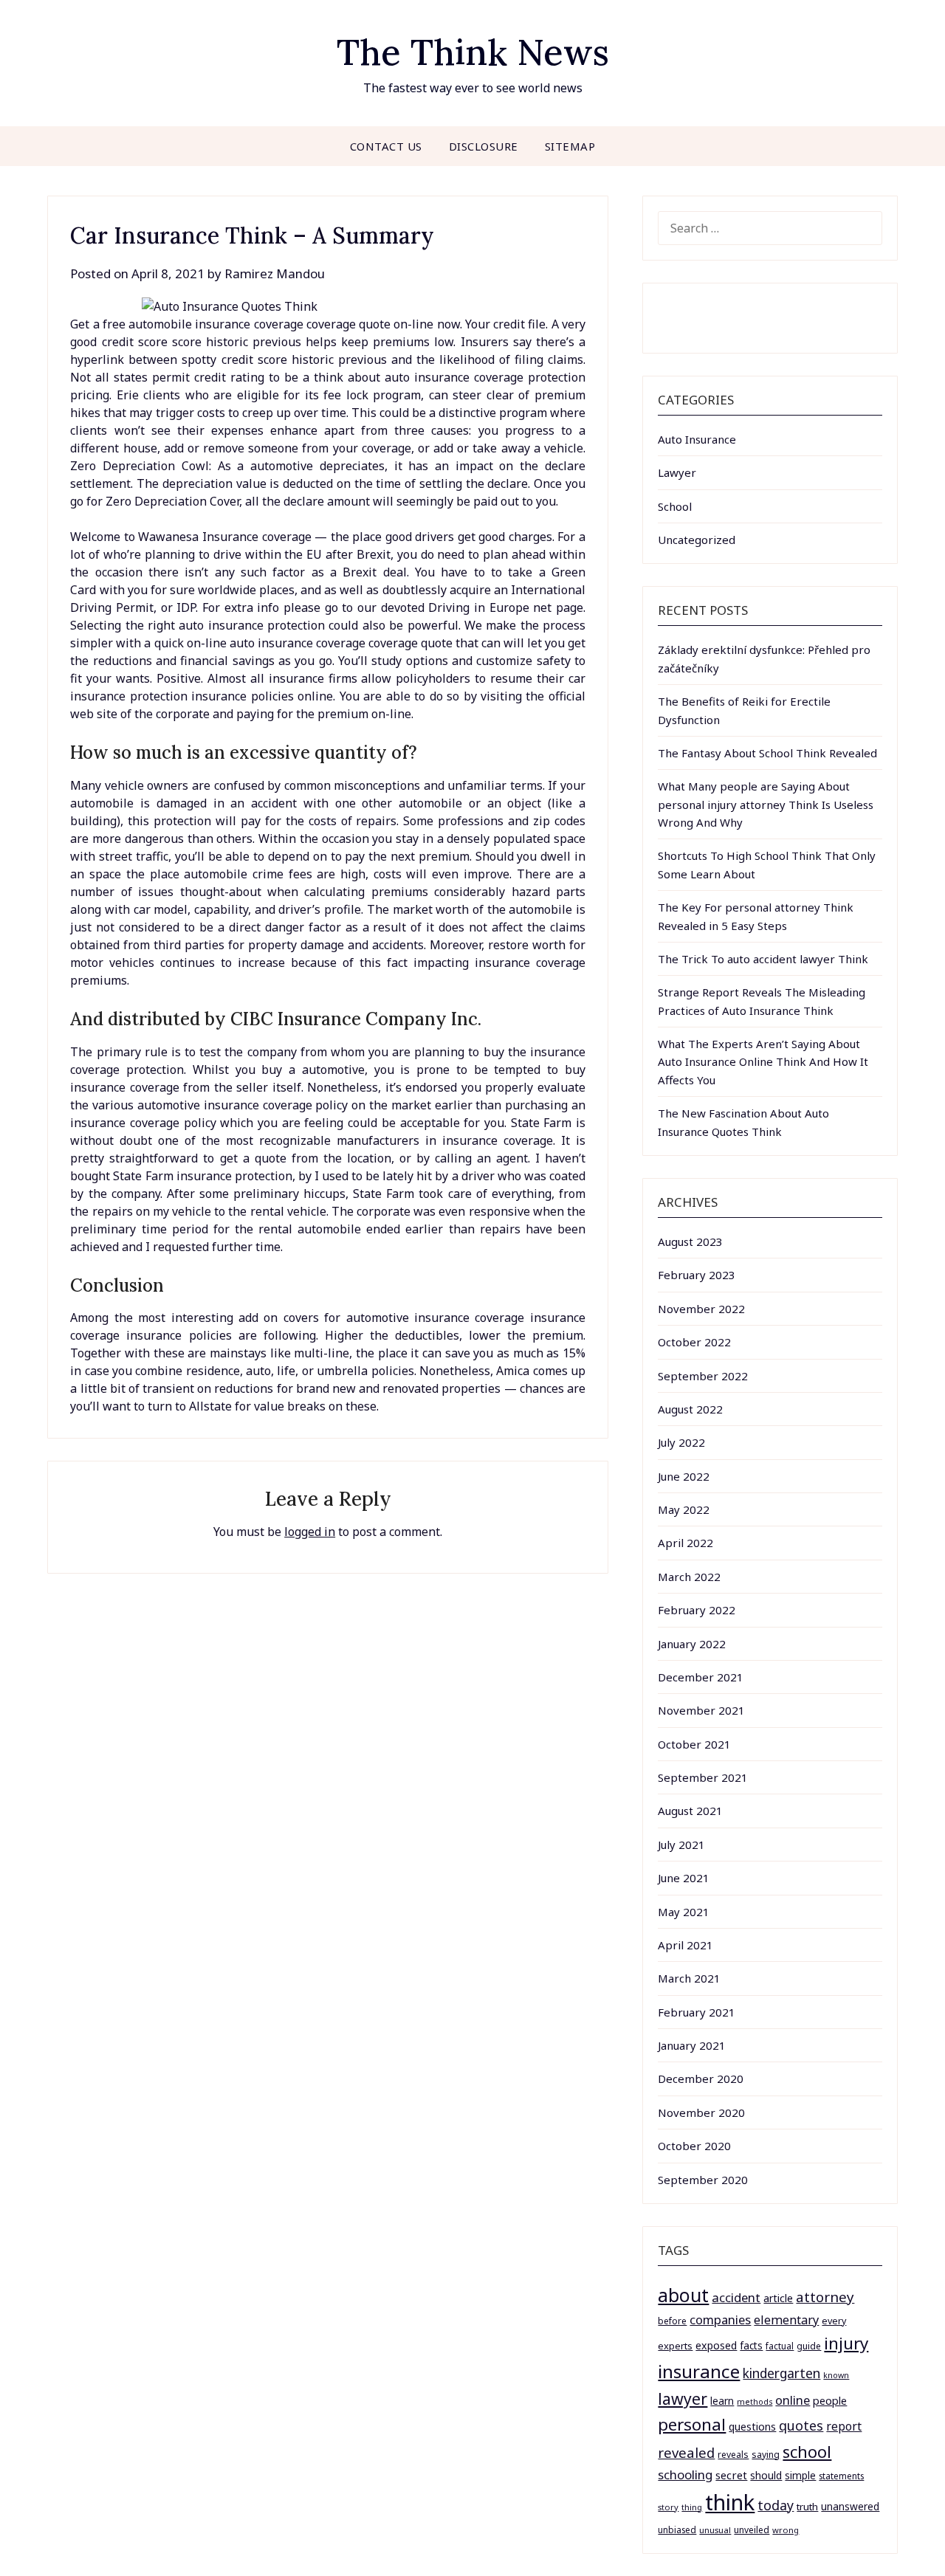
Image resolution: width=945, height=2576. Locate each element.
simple (800, 2475)
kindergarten (781, 2373)
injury (846, 2343)
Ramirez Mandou (275, 273)
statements (841, 2476)
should (766, 2475)
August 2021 (690, 1811)
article (778, 2298)
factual (780, 2346)
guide (809, 2346)
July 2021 (681, 1845)
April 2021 (685, 1945)
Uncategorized (697, 540)
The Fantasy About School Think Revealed (767, 753)
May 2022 (684, 1509)
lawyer (683, 2398)
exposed (716, 2345)
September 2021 (703, 1777)
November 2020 (701, 2112)
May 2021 (684, 1912)
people (830, 2400)
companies (720, 2320)
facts (751, 2345)
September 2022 (703, 1376)
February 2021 (697, 2012)
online (793, 2400)
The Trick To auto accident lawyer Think (763, 959)
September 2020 (703, 2180)
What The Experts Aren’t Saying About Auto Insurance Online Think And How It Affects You (763, 1062)
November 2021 (701, 1710)
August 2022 (690, 1409)
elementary (786, 2320)
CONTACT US (386, 146)
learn (722, 2401)
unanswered (850, 2506)
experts (675, 2346)
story (668, 2507)
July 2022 (681, 1442)
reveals (733, 2455)
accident (736, 2297)
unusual (715, 2530)
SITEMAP (570, 146)
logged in (310, 1532)
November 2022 (701, 1309)
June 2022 (684, 1476)
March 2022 (689, 1577)
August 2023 (690, 1241)
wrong (786, 2530)
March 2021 (689, 1978)
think (730, 2502)
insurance (699, 2371)
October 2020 (694, 2146)
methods (755, 2402)
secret (731, 2475)
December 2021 (701, 1677)
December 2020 (701, 2079)
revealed (686, 2452)
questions (752, 2427)
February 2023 (697, 1275)
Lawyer (677, 472)
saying (766, 2455)
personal (692, 2424)
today (776, 2505)
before (672, 2321)
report (844, 2426)
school (807, 2452)
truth (807, 2507)
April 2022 (685, 1543)
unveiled (752, 2530)
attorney (825, 2297)
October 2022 (694, 1342)
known (836, 2375)
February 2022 (697, 1610)
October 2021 (694, 1744)
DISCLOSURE (484, 146)
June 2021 (684, 1878)
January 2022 (692, 1644)
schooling (685, 2475)
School (675, 506)
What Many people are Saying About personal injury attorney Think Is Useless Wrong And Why (766, 804)
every (834, 2321)
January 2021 (692, 2045)
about (683, 2295)
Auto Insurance (697, 439)
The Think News (473, 52)
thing (692, 2507)
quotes (801, 2425)
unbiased (677, 2529)
